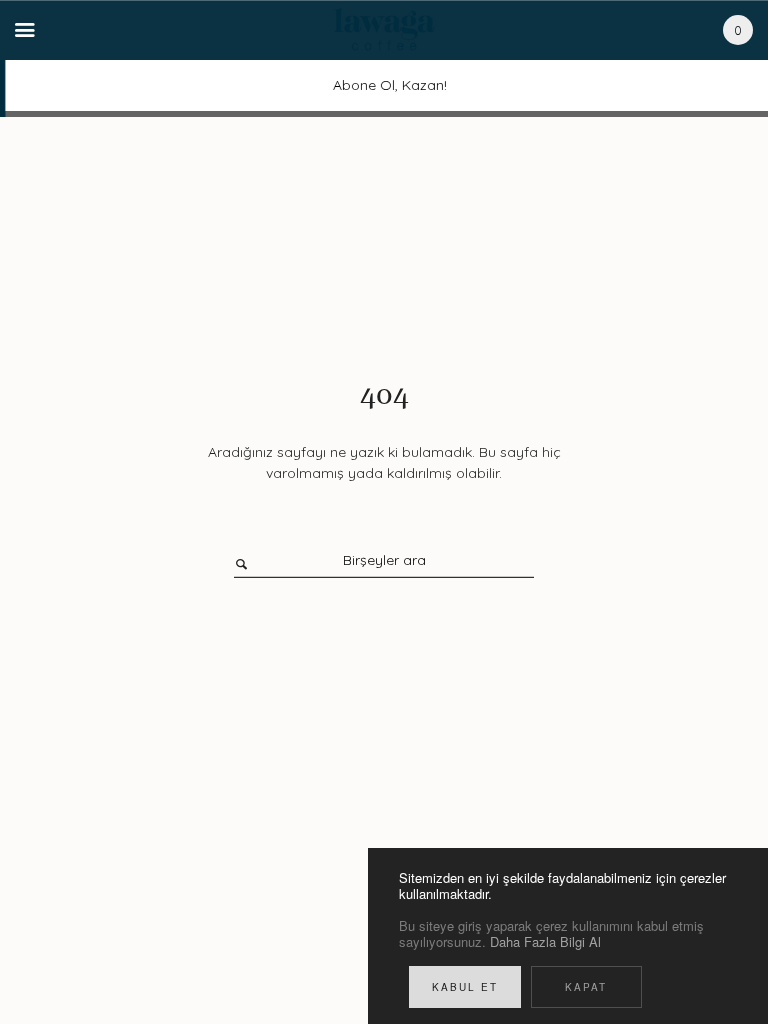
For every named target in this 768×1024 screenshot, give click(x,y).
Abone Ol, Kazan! (384, 85)
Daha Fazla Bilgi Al (545, 941)
